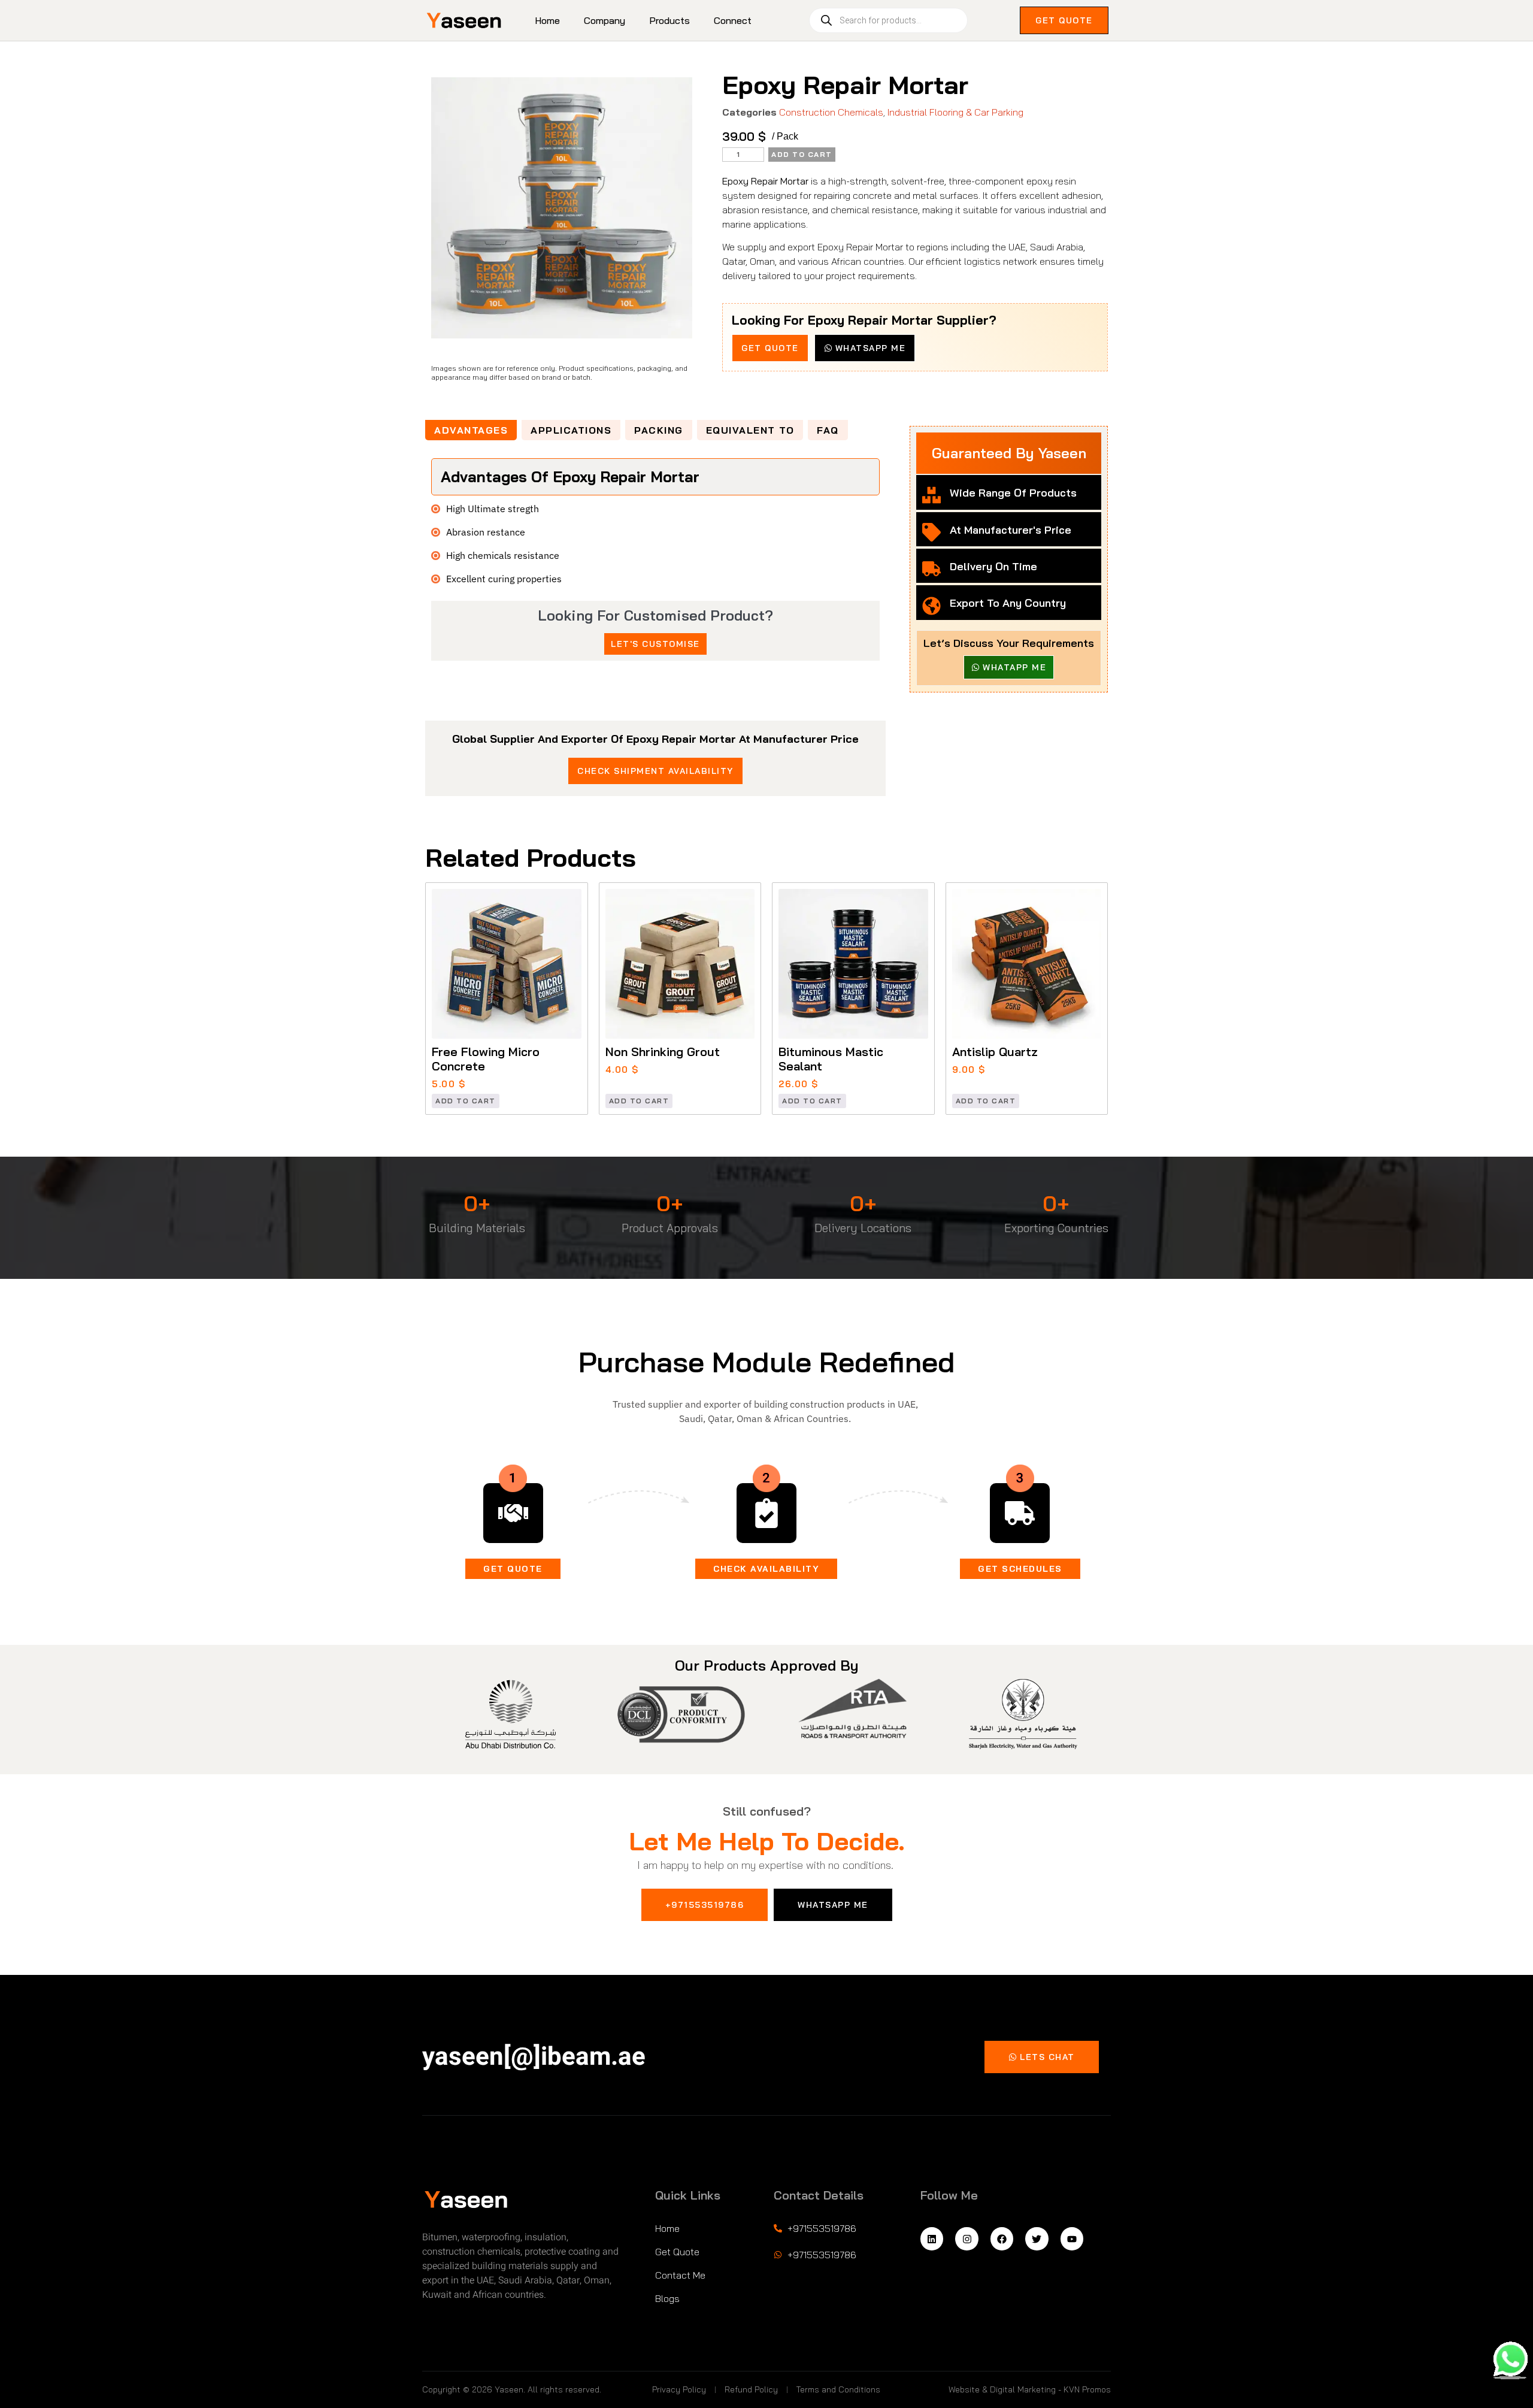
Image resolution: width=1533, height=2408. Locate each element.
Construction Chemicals (831, 112)
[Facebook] (1002, 2238)
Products (669, 20)
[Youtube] (1072, 2238)
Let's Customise (655, 644)
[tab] (471, 430)
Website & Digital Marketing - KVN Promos (1030, 2389)
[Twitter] (1037, 2238)
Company (605, 20)
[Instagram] (967, 2238)
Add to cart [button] (466, 1101)
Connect (733, 20)
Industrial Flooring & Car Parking (955, 112)
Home (547, 20)
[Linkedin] (932, 2238)
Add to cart (802, 154)
